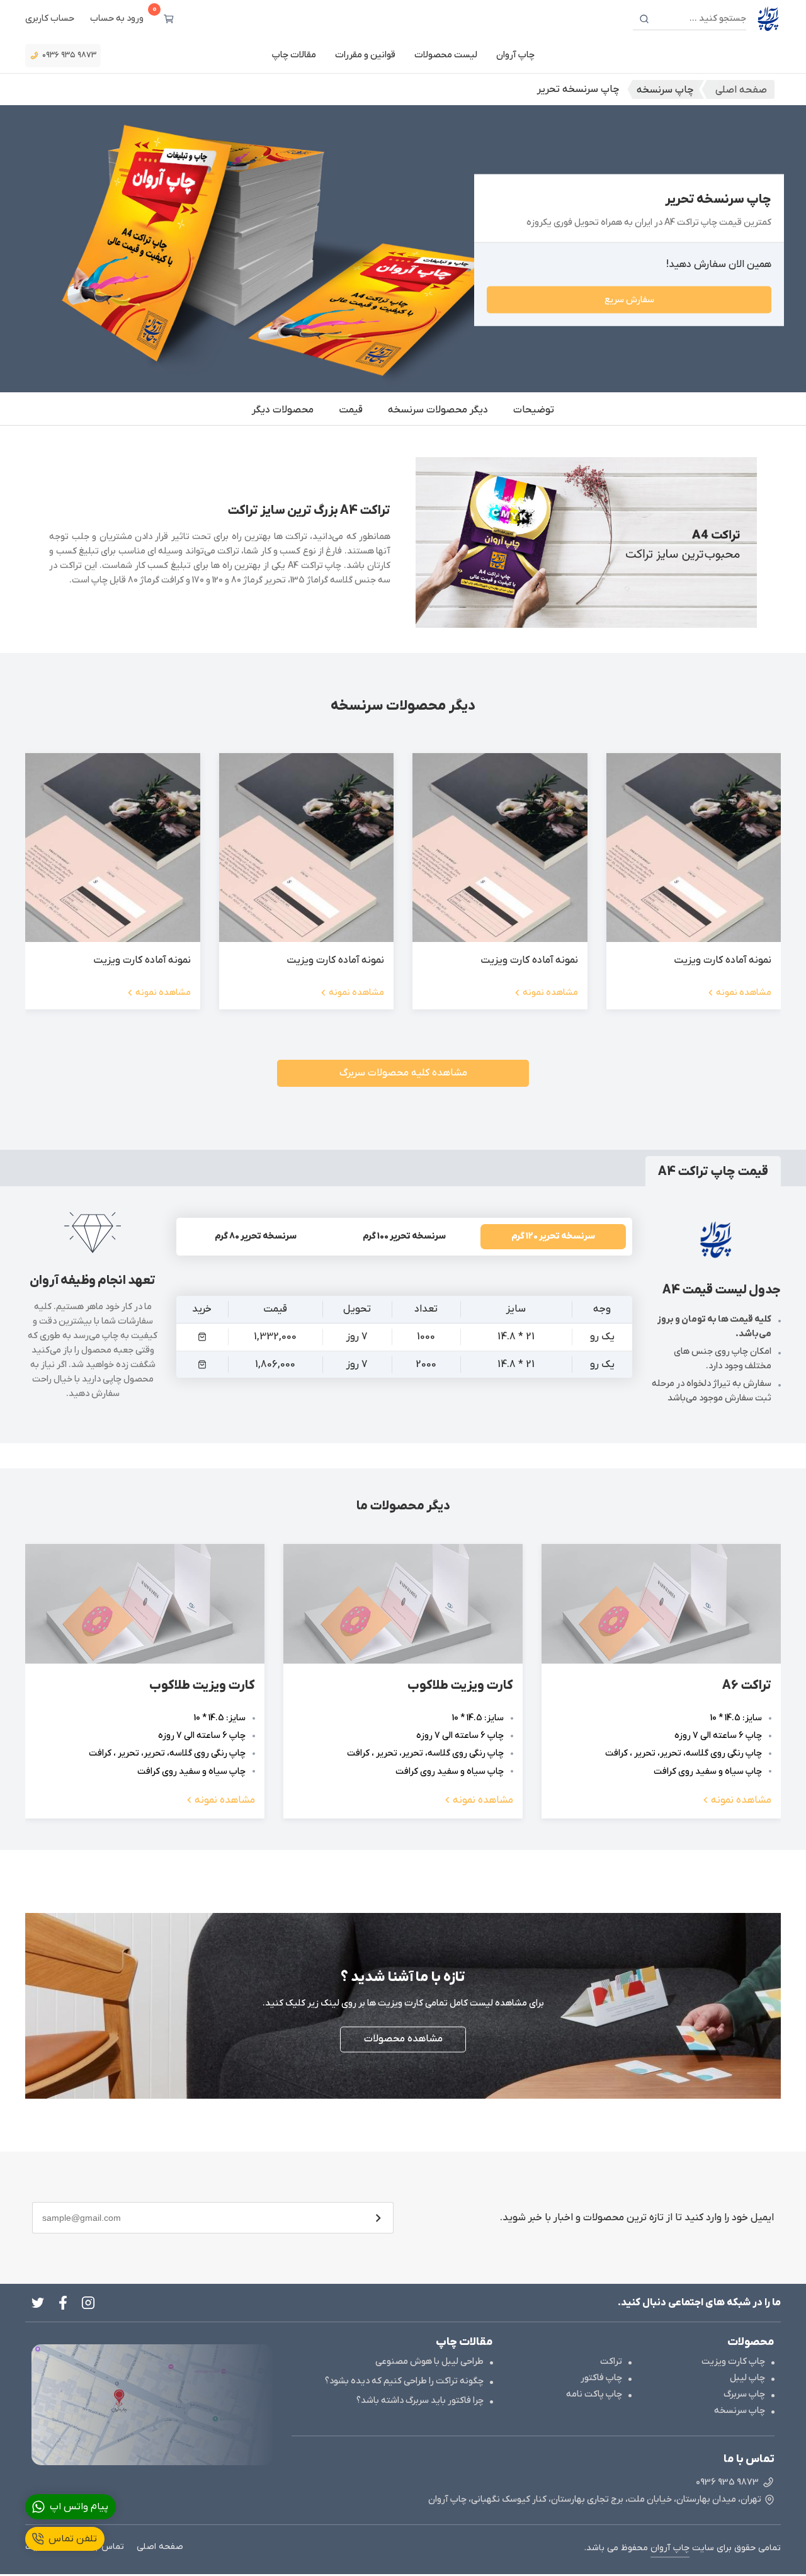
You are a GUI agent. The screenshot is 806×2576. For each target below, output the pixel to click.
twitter (38, 2303)
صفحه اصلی (160, 2547)
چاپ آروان (515, 55)
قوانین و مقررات (365, 55)
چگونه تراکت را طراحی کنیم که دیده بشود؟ (404, 2381)
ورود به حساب (117, 19)
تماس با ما (104, 2547)
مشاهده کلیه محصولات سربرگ (403, 1073)
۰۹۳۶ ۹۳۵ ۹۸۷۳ (69, 55)
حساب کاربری (50, 19)
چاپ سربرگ (744, 2394)
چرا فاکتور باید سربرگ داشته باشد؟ (420, 2401)
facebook (63, 2303)
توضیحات (534, 410)
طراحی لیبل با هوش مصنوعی (429, 2362)
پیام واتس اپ (79, 2507)
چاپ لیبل (747, 2378)
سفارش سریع (629, 299)
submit (378, 2218)
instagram (88, 2303)
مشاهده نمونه (744, 993)
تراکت (611, 2362)
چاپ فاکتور (601, 2378)
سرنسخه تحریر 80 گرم (256, 1236)
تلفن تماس (73, 2539)
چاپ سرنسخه (740, 2411)
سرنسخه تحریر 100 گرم (404, 1236)
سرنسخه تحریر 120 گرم (553, 1236)
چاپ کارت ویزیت (733, 2362)
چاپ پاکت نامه (594, 2394)
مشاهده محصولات (403, 2040)
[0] (169, 19)
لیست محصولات (446, 55)
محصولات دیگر (283, 410)
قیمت (351, 410)
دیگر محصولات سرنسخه (438, 410)
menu (202, 1337)
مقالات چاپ (294, 55)
